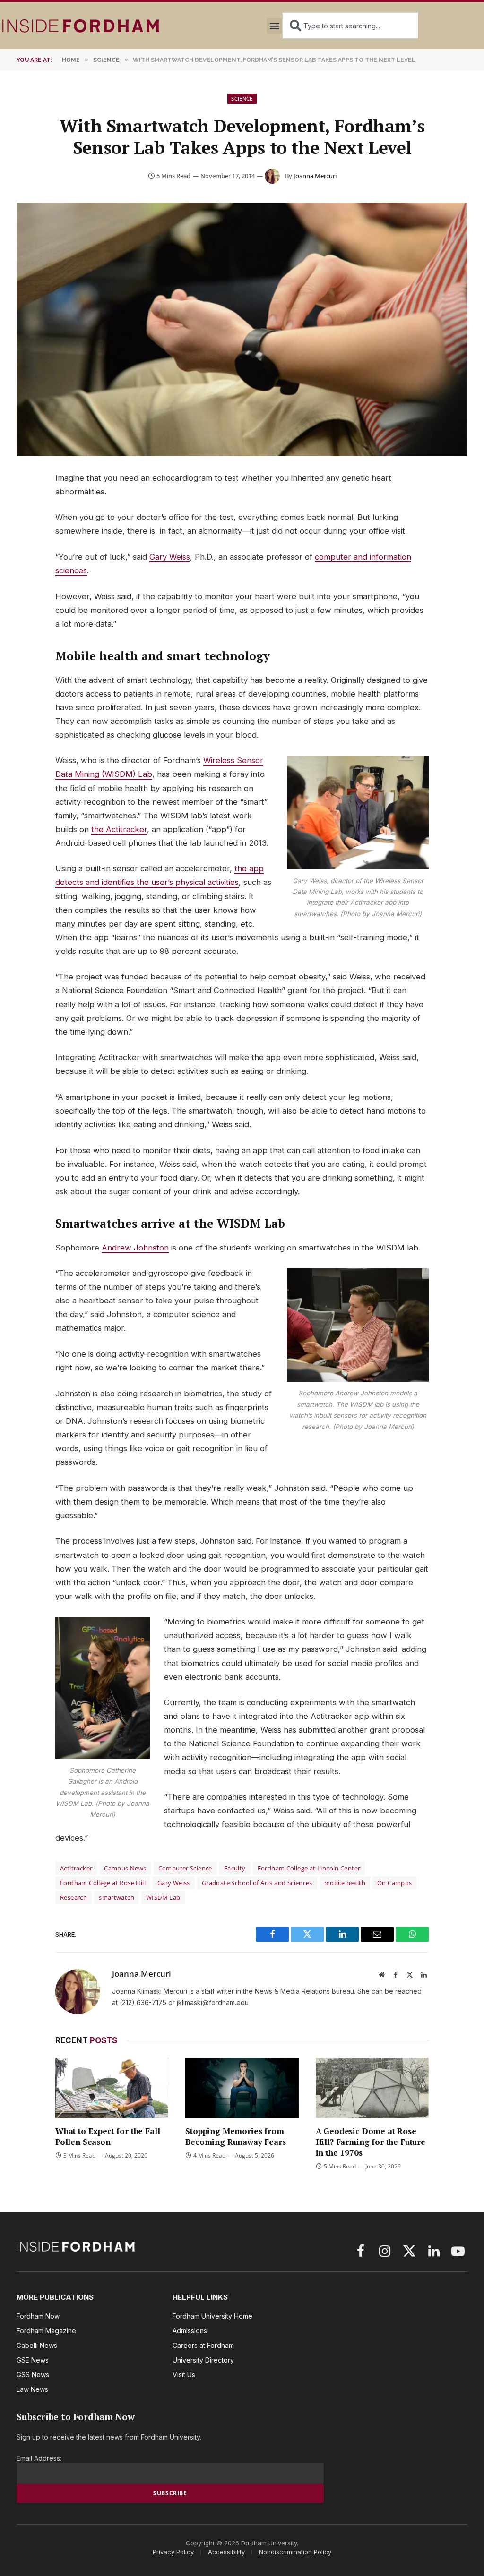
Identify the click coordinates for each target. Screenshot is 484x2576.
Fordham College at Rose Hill (103, 1883)
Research (73, 1897)
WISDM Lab (163, 1897)
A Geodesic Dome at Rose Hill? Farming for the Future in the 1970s (371, 2142)
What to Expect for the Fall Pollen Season (108, 2136)
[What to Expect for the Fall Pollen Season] (112, 2088)
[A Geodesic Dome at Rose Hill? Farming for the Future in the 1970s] (372, 2088)
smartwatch (117, 1897)
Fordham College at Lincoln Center (309, 1868)
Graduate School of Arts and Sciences (257, 1883)
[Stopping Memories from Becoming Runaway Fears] (242, 2088)
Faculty (235, 1868)
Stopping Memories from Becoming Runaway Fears (235, 2136)
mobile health (345, 1883)
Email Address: (39, 2458)
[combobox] (350, 26)
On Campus (395, 1883)
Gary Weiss (170, 557)
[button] (274, 26)
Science (242, 98)
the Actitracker (119, 829)
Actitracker (76, 1868)
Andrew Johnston (135, 1248)
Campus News (125, 1868)
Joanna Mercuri (315, 176)
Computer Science (185, 1868)
